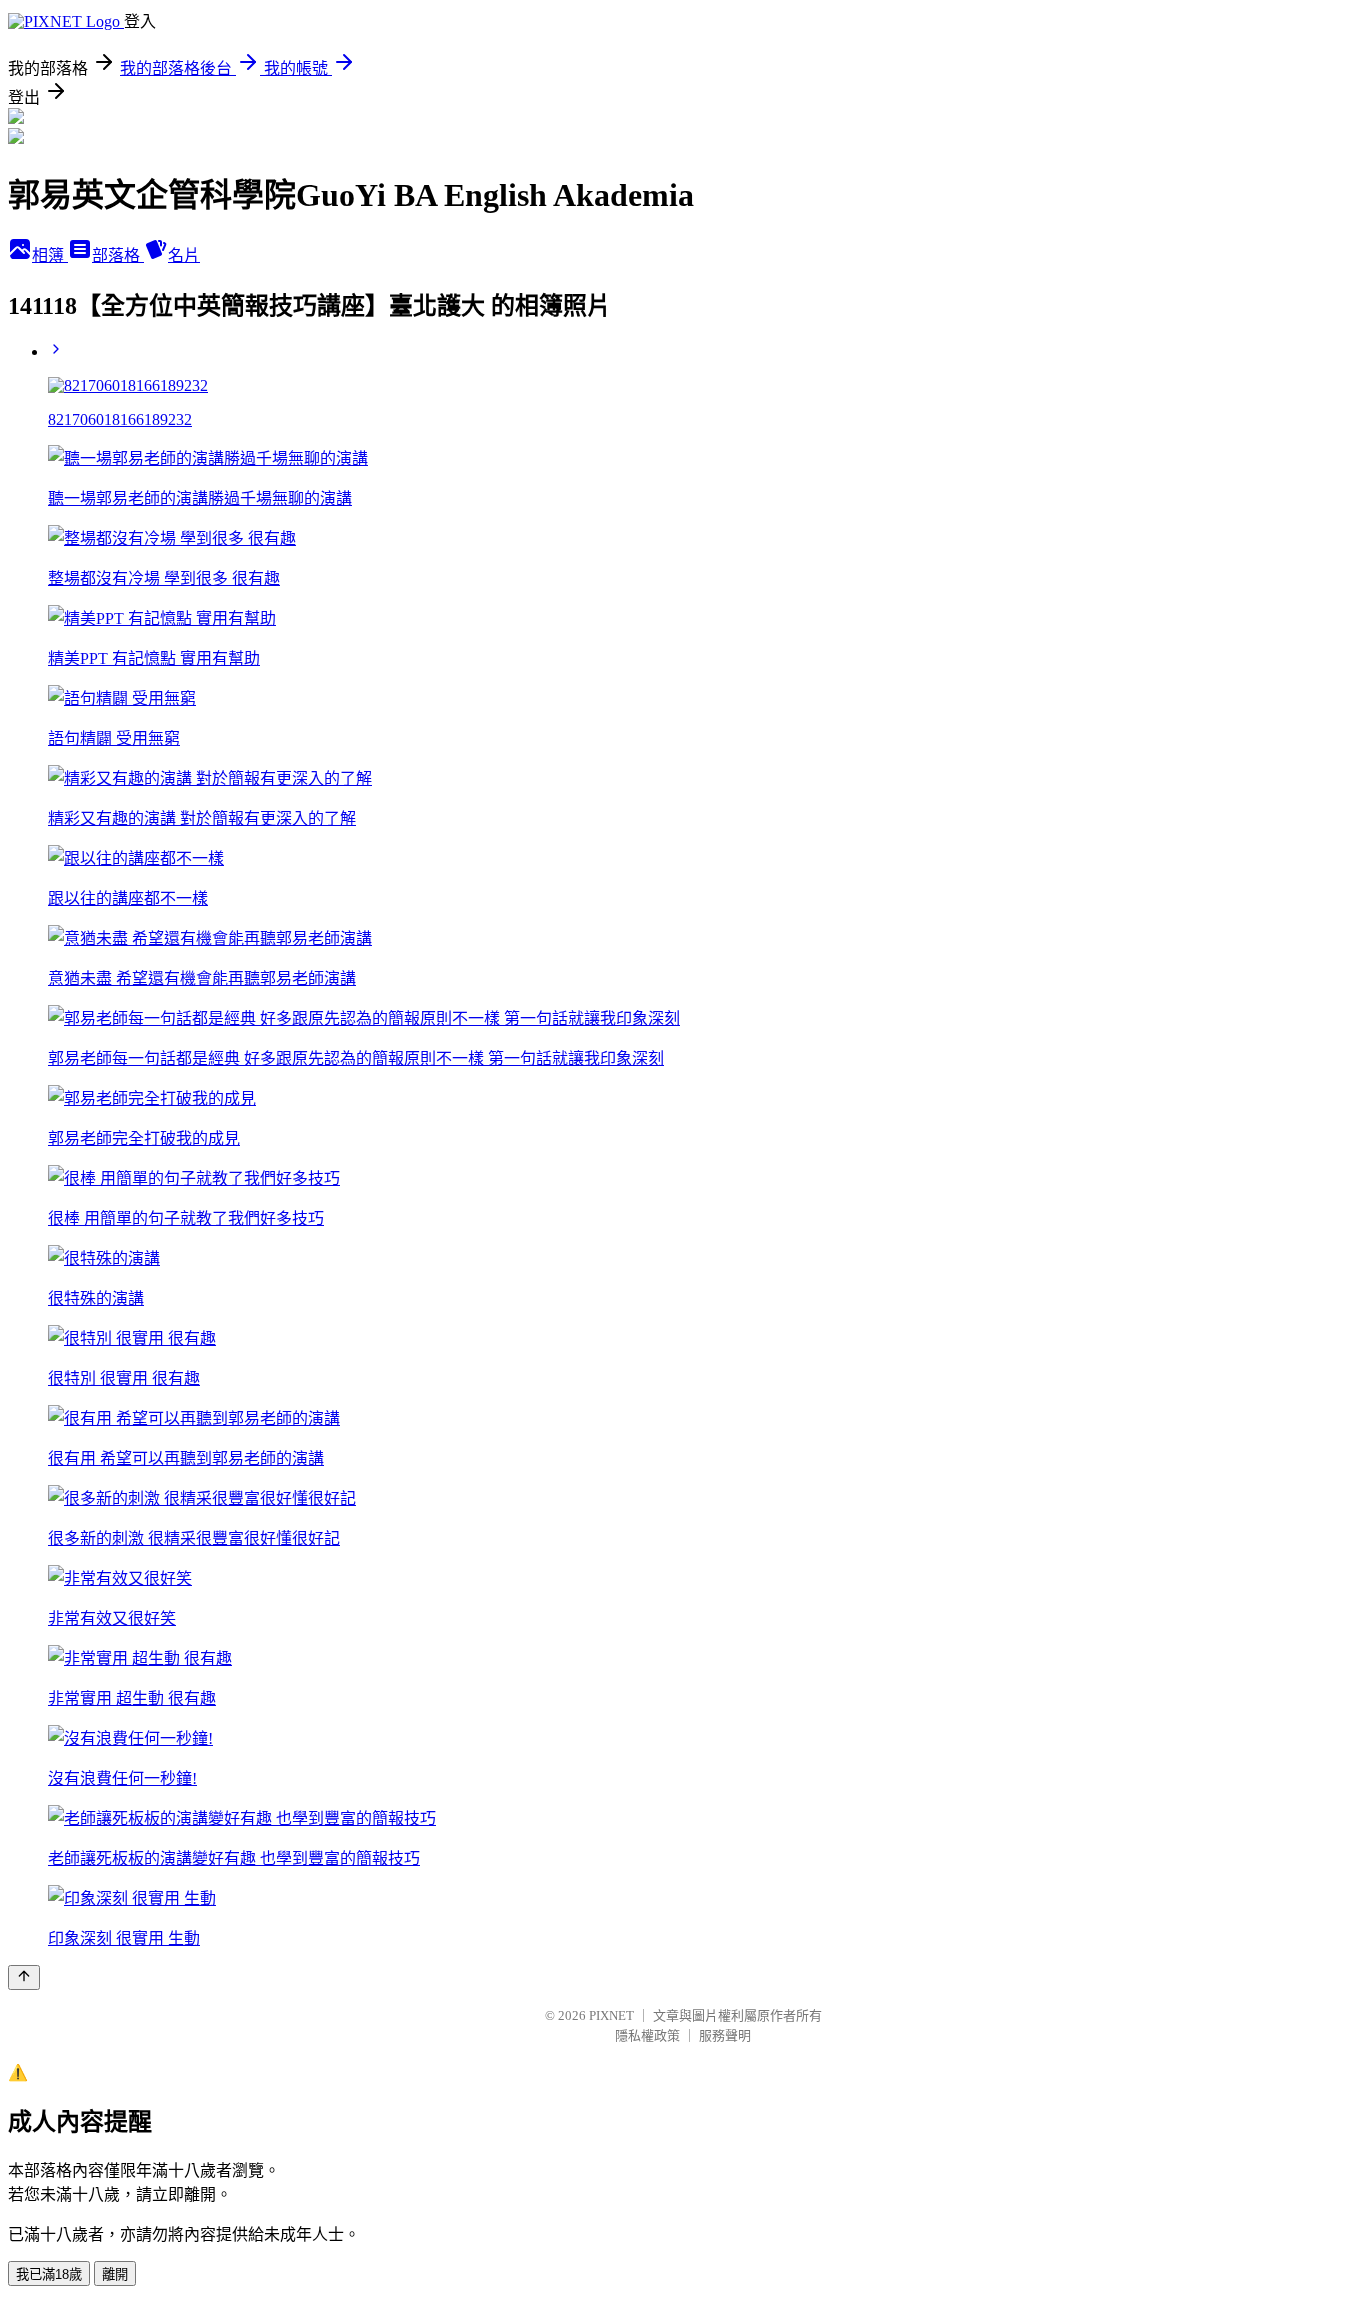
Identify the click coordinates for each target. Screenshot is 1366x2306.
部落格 (118, 255)
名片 (184, 255)
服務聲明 (725, 2035)
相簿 (50, 255)
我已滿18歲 (49, 2274)
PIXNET (611, 2015)
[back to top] (24, 1977)
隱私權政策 (647, 2035)
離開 (115, 2274)
